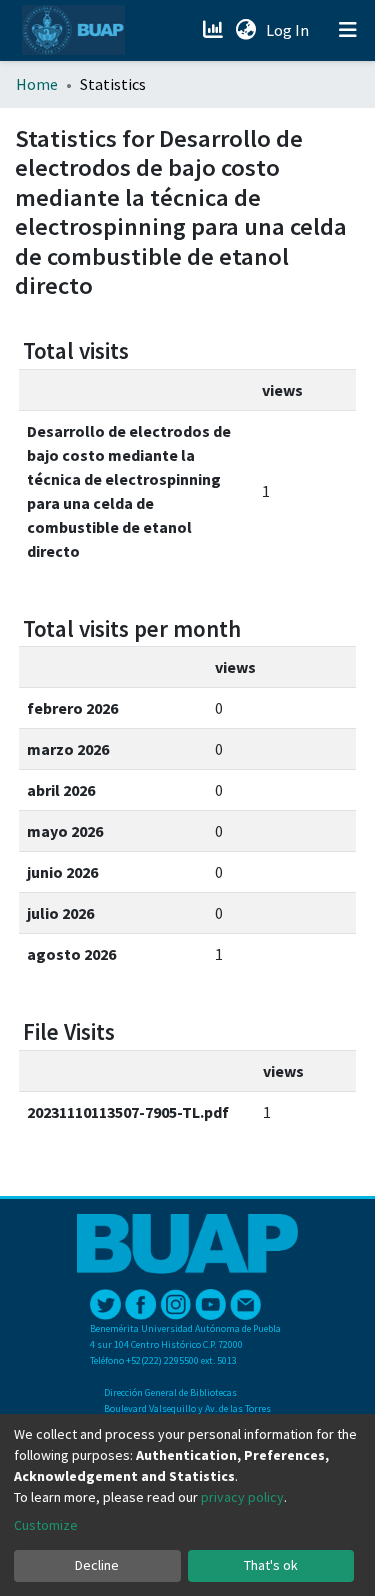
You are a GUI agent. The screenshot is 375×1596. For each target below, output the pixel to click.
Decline (97, 1565)
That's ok (271, 1565)
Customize (46, 1525)
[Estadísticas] (214, 30)
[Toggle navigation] (348, 30)
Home (37, 84)
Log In (289, 30)
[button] (245, 30)
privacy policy (242, 1497)
